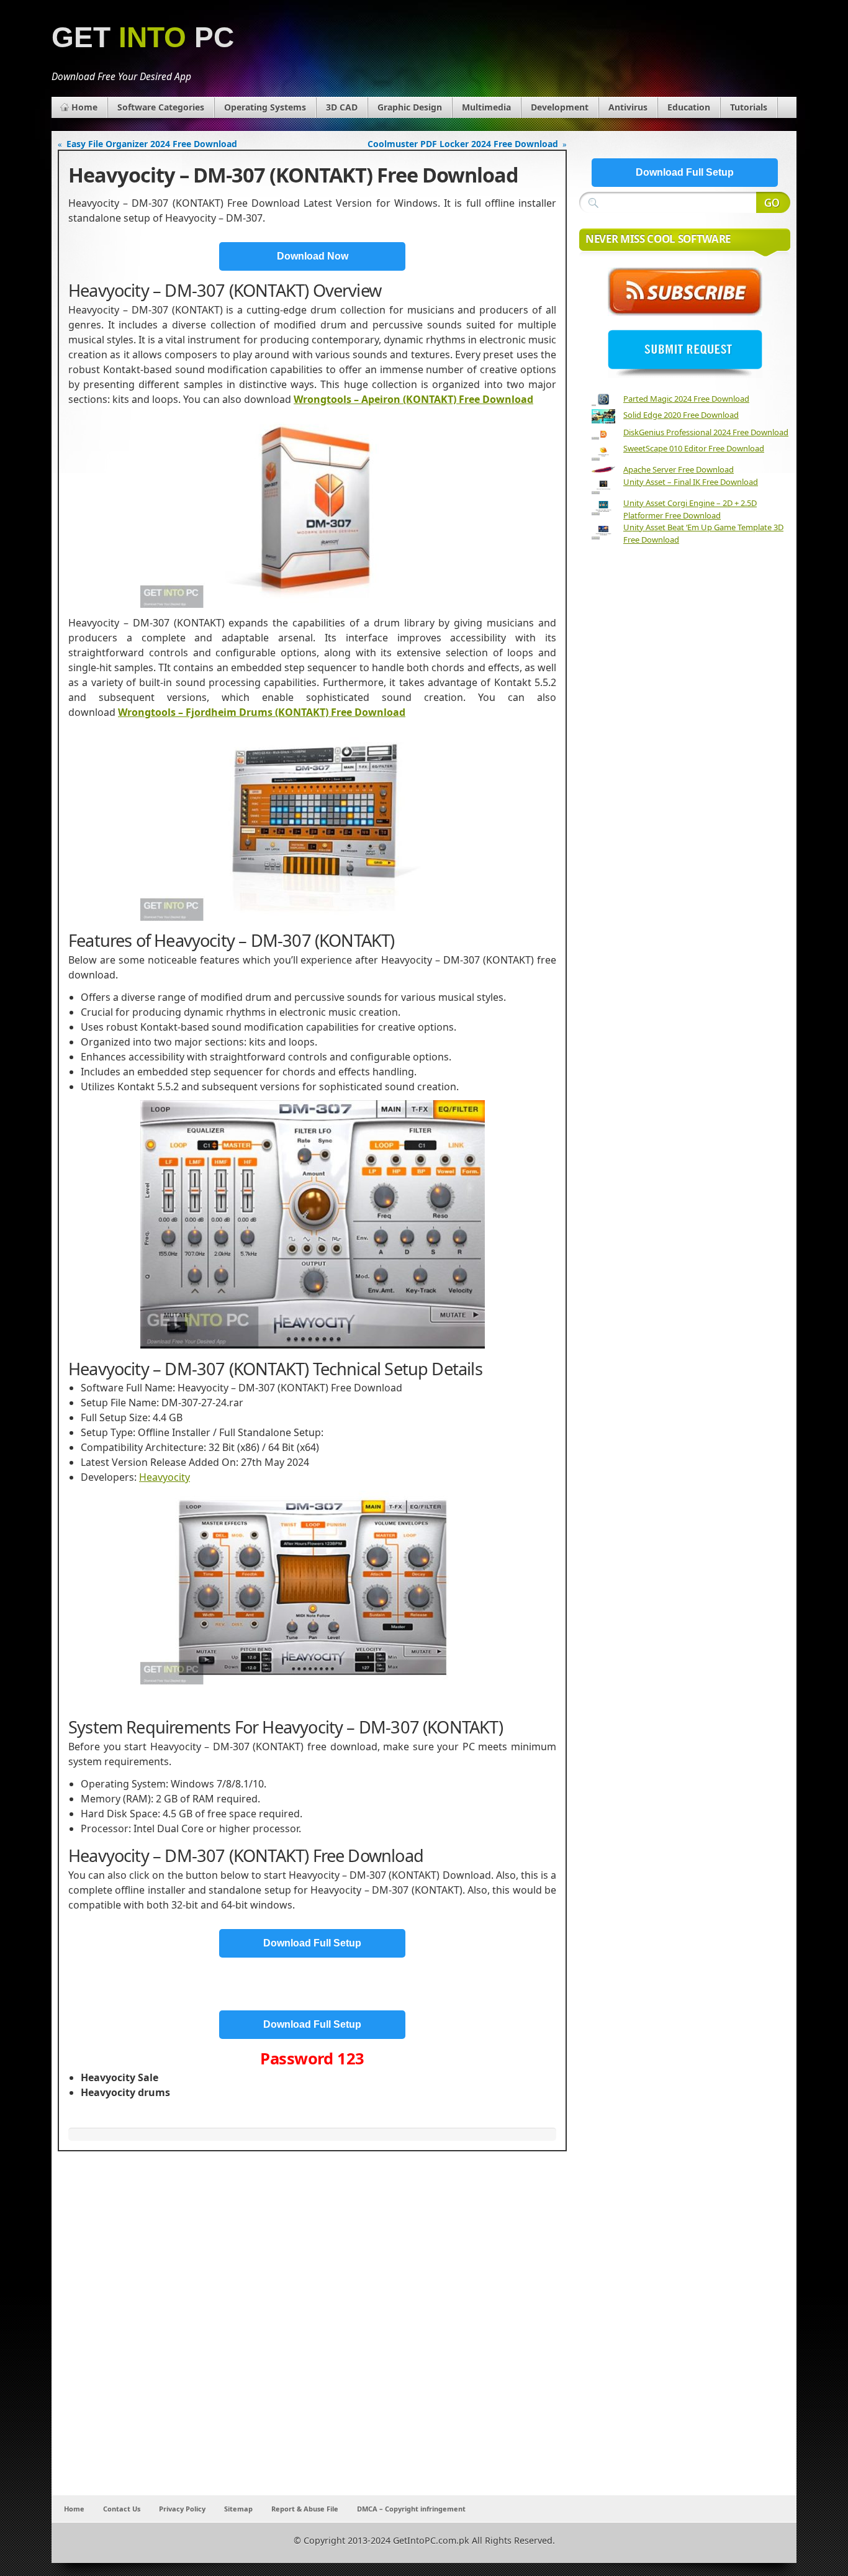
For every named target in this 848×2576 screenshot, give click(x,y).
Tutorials (749, 107)
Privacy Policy (182, 2509)
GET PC (143, 38)
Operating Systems (265, 107)
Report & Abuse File (305, 2509)
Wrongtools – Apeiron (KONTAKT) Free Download (413, 399)
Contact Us (122, 2509)
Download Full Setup (312, 1943)
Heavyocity (165, 1477)
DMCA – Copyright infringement (411, 2509)
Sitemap (238, 2509)
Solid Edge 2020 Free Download (681, 415)
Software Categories (161, 107)
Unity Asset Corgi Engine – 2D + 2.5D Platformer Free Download (690, 509)
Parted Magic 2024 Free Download (686, 399)
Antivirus (628, 107)
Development (560, 107)
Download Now (313, 256)
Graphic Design (410, 107)
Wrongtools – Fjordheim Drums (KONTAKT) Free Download (262, 712)
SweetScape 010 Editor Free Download (694, 448)
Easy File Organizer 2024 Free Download (152, 144)
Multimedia (486, 107)
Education (689, 107)
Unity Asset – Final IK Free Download (691, 482)
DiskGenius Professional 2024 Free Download (706, 432)
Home (84, 107)
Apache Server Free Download (679, 469)
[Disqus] (312, 2331)
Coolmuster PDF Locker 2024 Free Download (463, 144)
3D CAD (342, 107)
